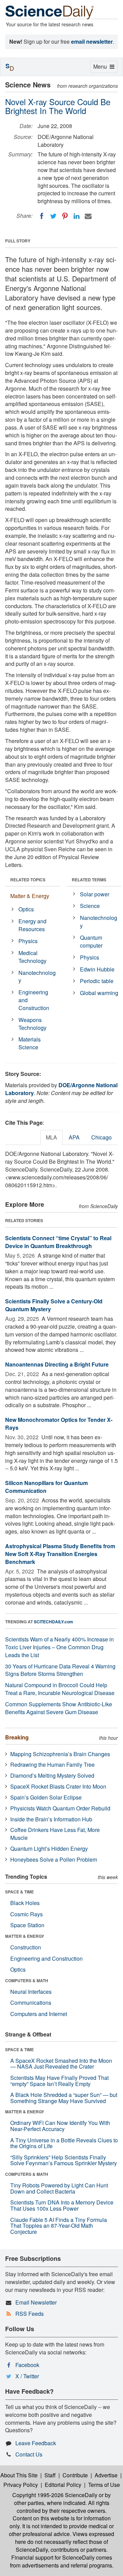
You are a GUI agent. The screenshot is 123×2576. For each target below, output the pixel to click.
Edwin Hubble (97, 969)
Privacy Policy (21, 2485)
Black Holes (25, 1903)
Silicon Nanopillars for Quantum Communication (46, 1487)
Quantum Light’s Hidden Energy (49, 1849)
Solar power (95, 894)
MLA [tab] (51, 1137)
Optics (26, 909)
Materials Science (30, 1043)
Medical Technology (32, 957)
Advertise (106, 2475)
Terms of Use (104, 2485)
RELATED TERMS (89, 880)
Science (90, 906)
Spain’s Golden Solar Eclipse (46, 1797)
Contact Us (29, 2454)
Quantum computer (91, 941)
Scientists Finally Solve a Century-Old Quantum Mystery (54, 1305)
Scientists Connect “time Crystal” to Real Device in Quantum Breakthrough (58, 1242)
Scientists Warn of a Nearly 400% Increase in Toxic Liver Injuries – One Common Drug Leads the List (59, 1647)
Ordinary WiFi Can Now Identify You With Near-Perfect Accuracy (60, 2126)
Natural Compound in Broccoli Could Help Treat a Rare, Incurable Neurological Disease (60, 1689)
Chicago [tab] (101, 1137)
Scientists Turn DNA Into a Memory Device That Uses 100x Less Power (62, 2205)
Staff (50, 2475)
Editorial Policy (63, 2485)
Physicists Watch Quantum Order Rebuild (60, 1808)
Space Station (27, 1925)
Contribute (75, 2475)
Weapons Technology (32, 1024)
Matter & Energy (30, 896)
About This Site (19, 2475)
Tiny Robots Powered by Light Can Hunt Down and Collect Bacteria (59, 2188)
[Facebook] (42, 216)
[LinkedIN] (77, 216)
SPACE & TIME (19, 1892)
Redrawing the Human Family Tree (52, 1765)
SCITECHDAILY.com (53, 1622)
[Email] (88, 216)
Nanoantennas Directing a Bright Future (57, 1364)
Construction (26, 1947)
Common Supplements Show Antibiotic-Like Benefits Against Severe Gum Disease (59, 1708)
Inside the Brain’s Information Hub (51, 1819)
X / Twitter (27, 2376)
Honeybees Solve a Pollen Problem (54, 1859)
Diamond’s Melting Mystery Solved (52, 1775)
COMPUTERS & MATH (27, 1980)
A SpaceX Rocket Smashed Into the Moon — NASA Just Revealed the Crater (61, 2064)
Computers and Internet (39, 2014)
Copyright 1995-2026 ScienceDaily (55, 2495)
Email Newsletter (36, 2302)
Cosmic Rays (26, 1914)
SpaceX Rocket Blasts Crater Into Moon (58, 1786)
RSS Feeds (30, 2314)
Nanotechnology (37, 977)
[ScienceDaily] (50, 12)
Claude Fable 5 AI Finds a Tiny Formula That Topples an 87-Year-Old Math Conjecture (59, 2226)
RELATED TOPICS (28, 880)
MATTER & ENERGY (25, 1936)
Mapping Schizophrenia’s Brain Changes (60, 1754)
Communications (31, 2003)
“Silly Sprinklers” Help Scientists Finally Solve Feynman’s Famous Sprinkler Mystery (64, 2160)
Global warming (99, 993)
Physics (28, 941)
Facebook (27, 2365)
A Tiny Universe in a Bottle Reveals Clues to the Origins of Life (64, 2143)
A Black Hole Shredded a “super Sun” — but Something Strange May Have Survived (64, 2098)
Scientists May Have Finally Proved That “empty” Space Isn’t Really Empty (59, 2081)
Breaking (17, 1737)
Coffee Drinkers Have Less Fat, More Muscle (55, 1834)
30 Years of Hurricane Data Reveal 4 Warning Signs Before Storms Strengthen (60, 1670)
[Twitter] (53, 216)
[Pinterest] (65, 216)
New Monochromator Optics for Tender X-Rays (59, 1424)
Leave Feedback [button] (36, 2443)
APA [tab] (74, 1137)
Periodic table (97, 981)
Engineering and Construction (34, 1000)
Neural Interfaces (31, 1992)
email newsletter (92, 41)
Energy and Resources (32, 925)
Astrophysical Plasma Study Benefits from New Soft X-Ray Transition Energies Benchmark (60, 1554)
